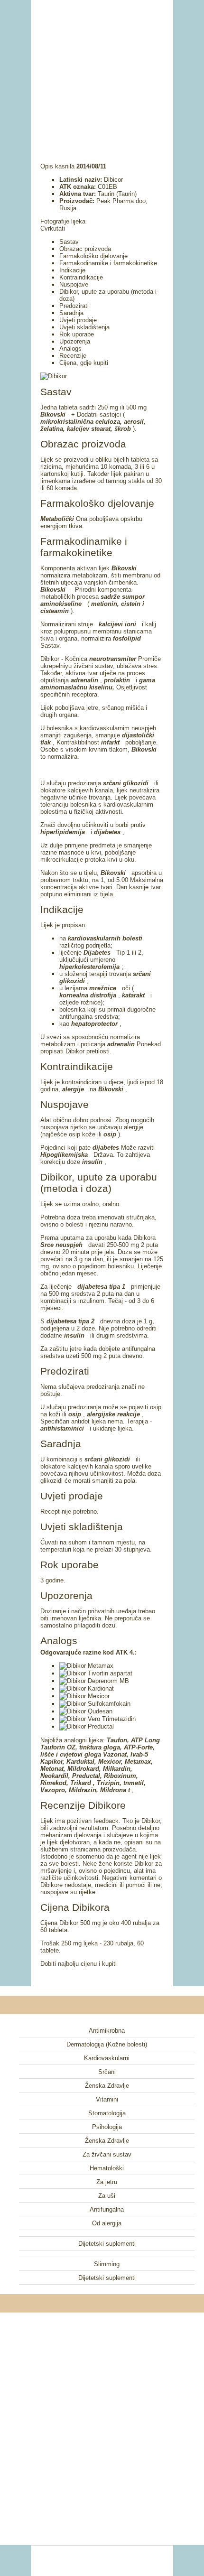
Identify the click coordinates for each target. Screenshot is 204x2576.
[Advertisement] (102, 69)
